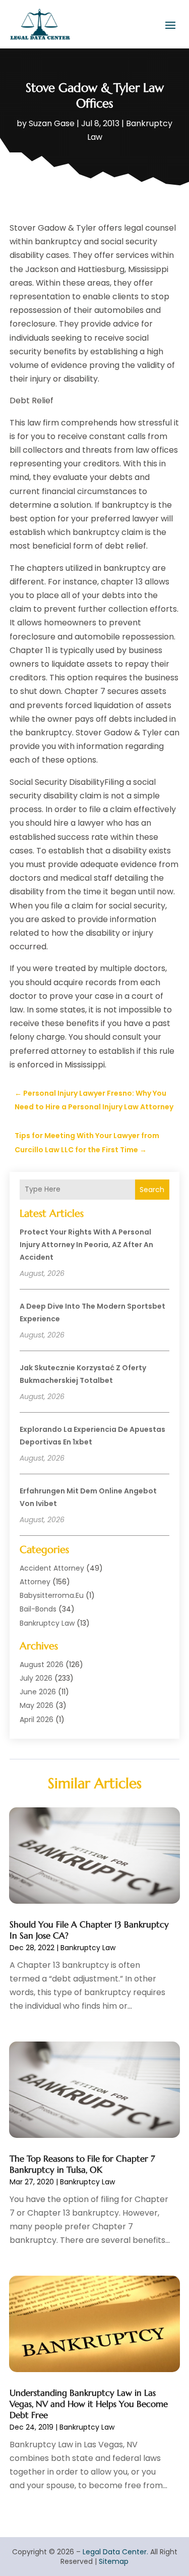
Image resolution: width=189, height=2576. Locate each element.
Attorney (35, 1582)
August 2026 (42, 1665)
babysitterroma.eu (52, 1595)
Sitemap (114, 2561)
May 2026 (37, 1705)
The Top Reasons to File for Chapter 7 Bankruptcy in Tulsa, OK (82, 2164)
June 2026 (38, 1692)
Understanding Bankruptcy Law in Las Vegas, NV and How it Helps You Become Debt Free (89, 2404)
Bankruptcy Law (47, 1623)
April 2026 (37, 1720)
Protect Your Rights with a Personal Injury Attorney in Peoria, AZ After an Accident (86, 1245)
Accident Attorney (52, 1568)
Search (152, 1190)
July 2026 (36, 1678)
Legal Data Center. (115, 2552)
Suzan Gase (52, 123)
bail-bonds (38, 1609)
